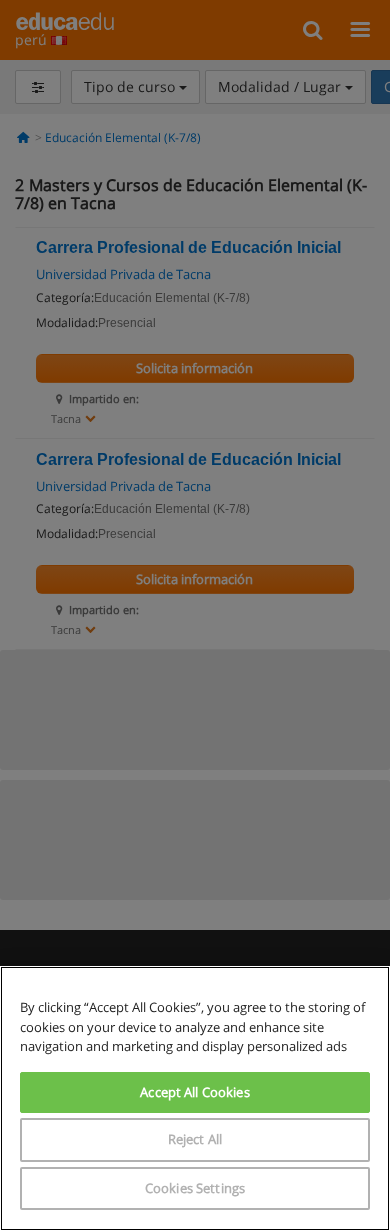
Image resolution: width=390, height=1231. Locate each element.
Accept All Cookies (194, 1092)
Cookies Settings (195, 1188)
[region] (195, 1098)
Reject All (195, 1139)
